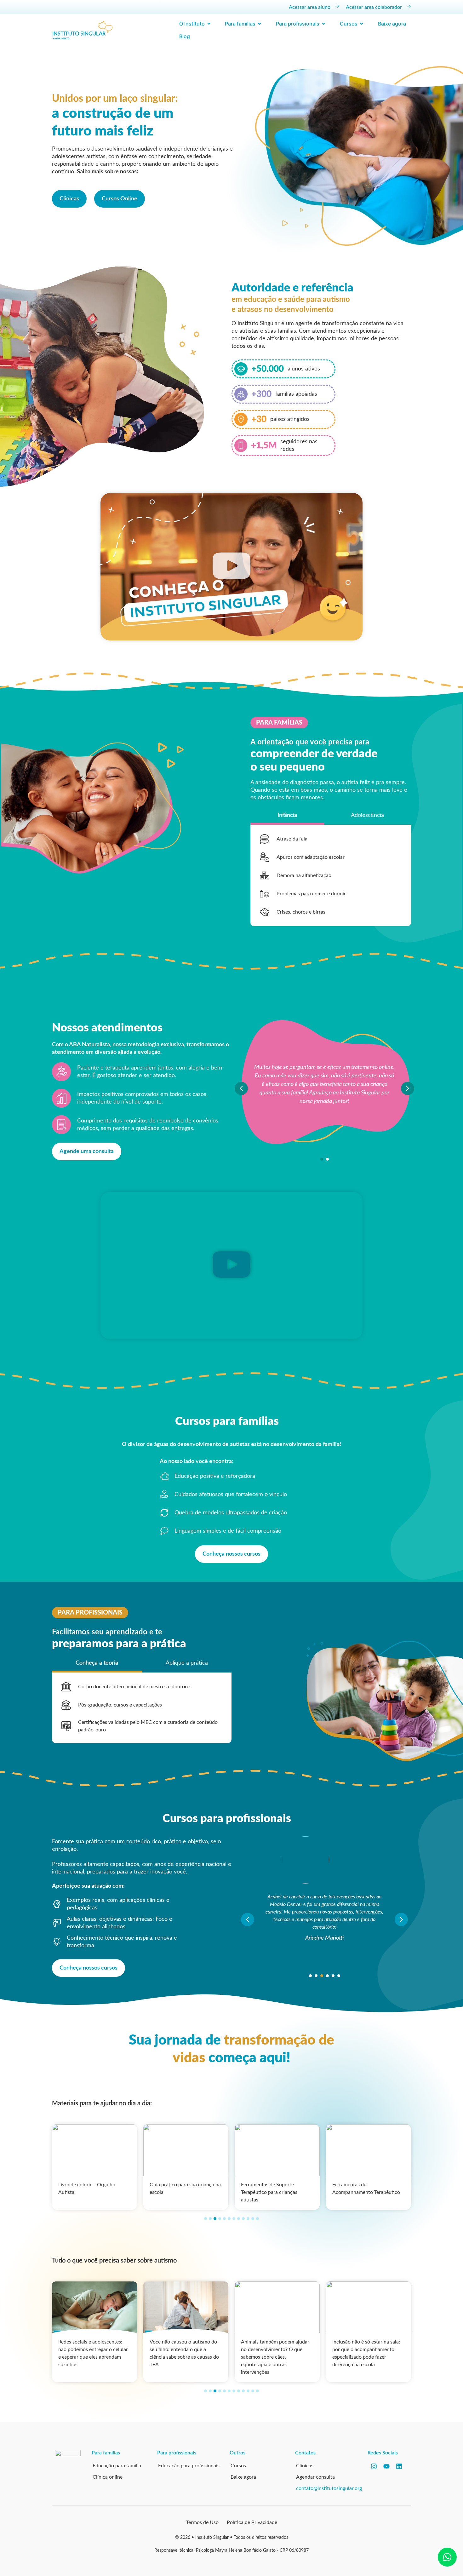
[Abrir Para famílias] (260, 24)
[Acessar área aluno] (337, 6)
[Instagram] (374, 2466)
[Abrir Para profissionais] (323, 24)
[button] (231, 567)
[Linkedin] (399, 2466)
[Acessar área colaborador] (409, 6)
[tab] (287, 816)
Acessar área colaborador (374, 7)
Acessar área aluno (310, 7)
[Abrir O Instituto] (209, 24)
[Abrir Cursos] (362, 24)
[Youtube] (386, 2466)
